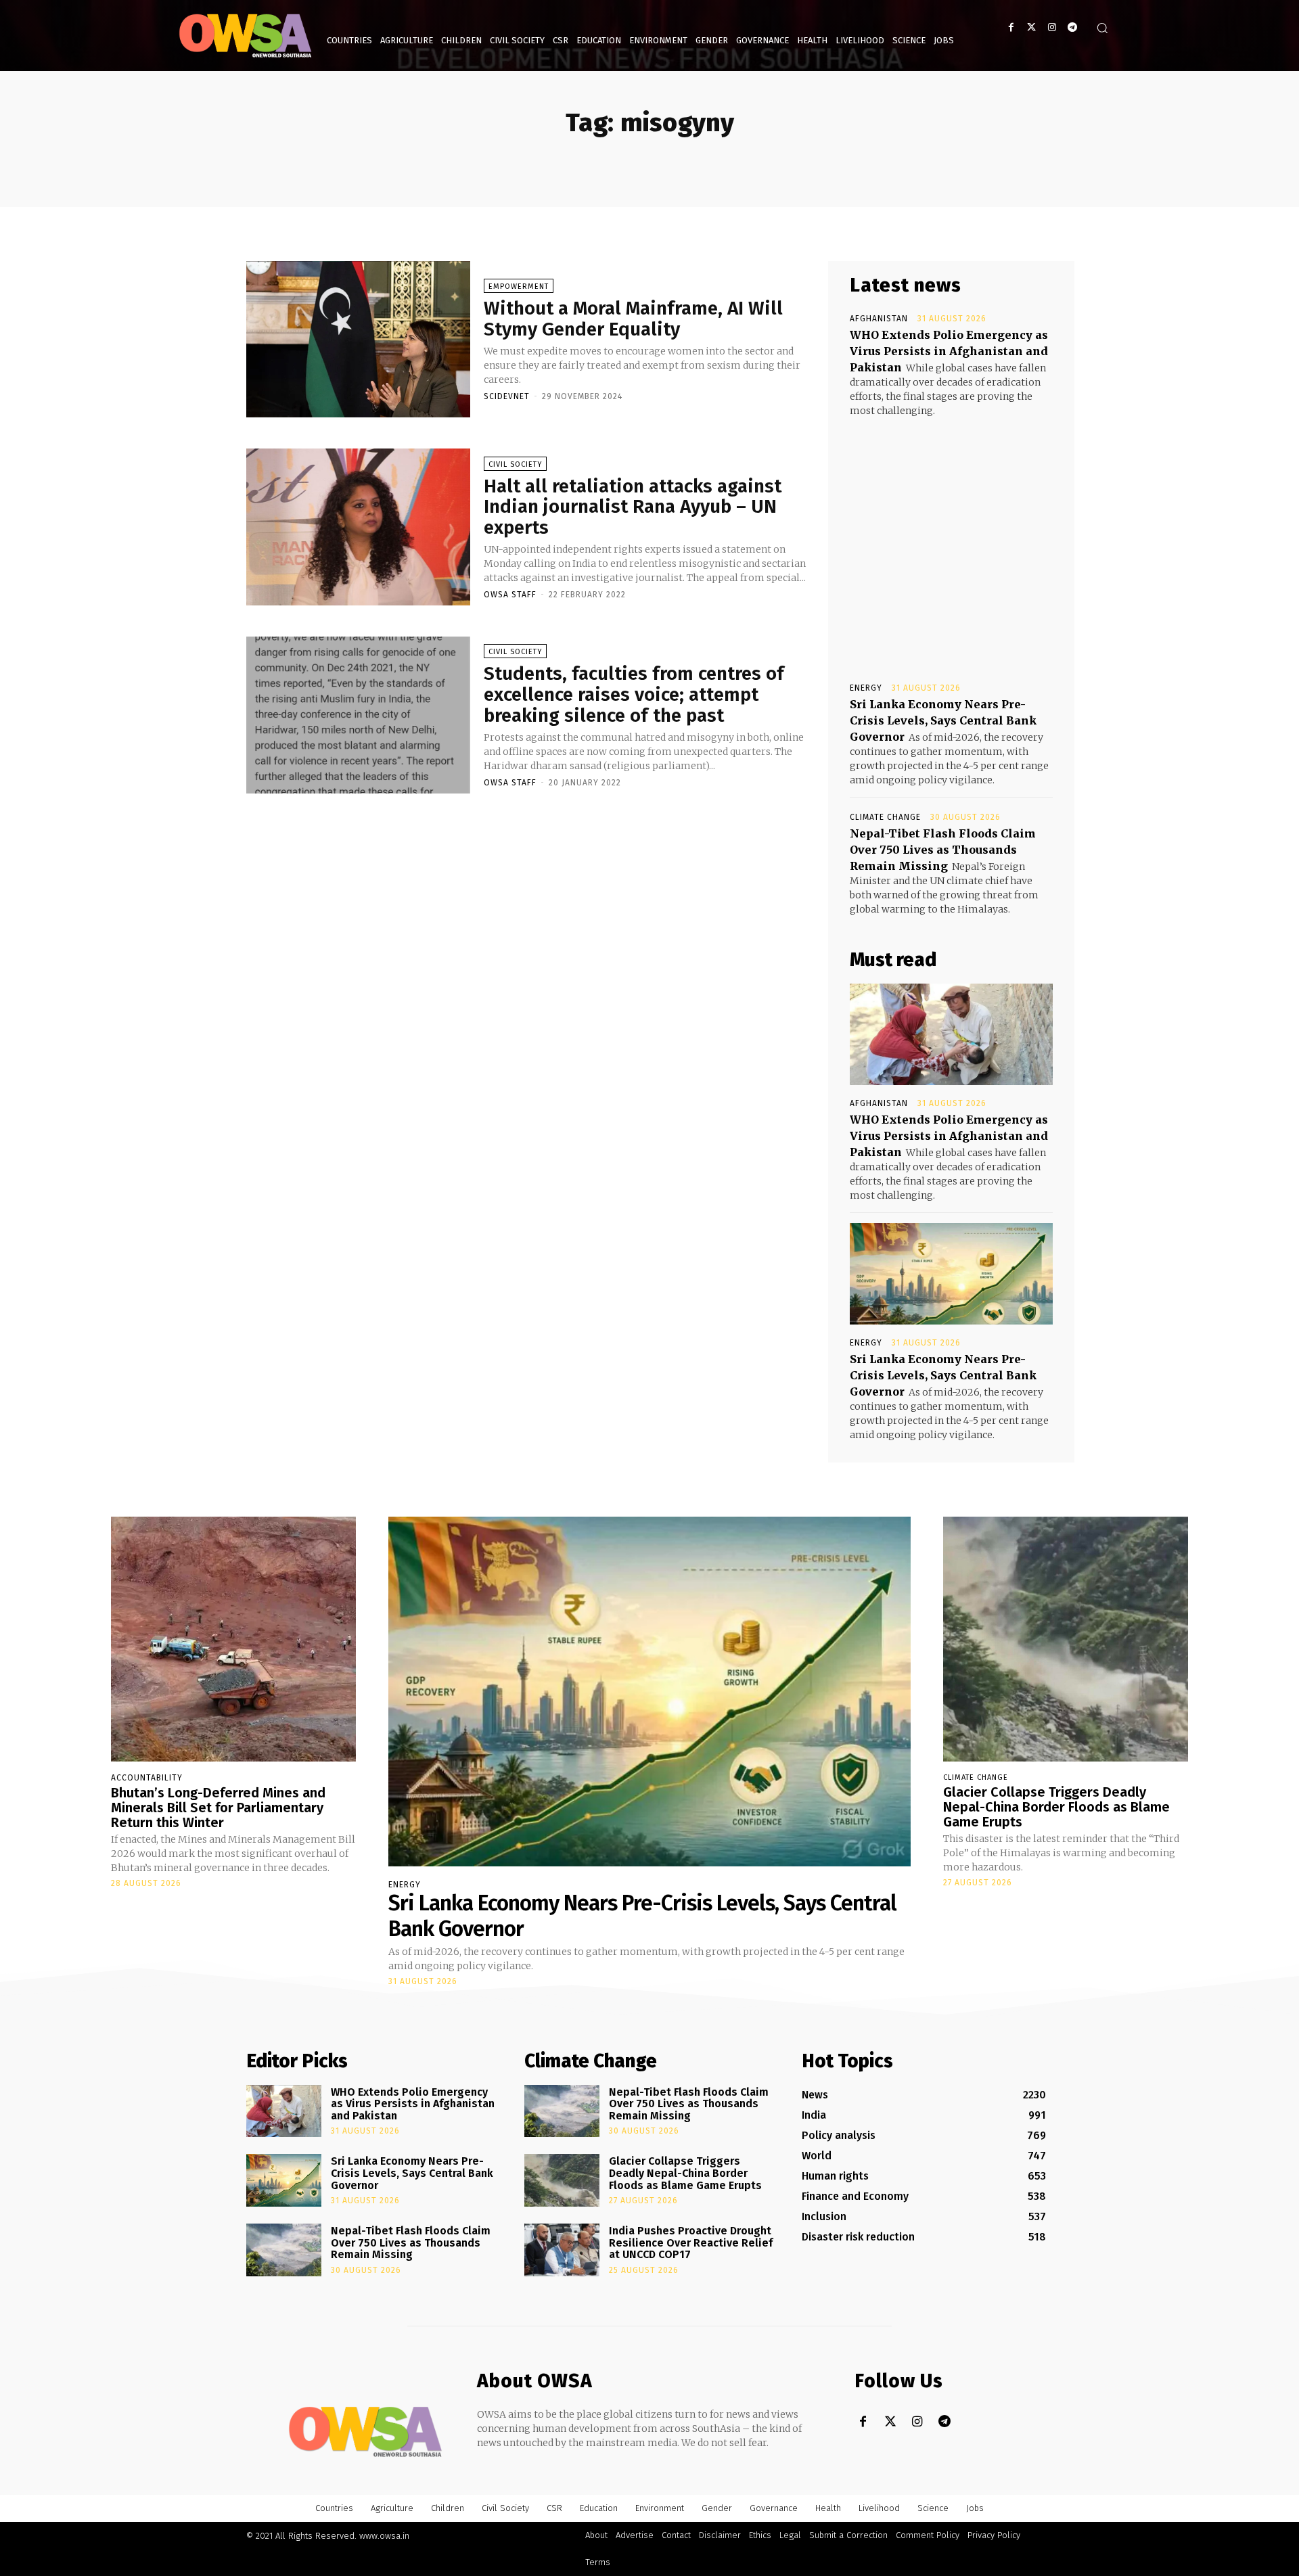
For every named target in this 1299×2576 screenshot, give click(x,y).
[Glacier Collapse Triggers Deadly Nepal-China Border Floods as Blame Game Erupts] (1066, 1639)
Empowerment (519, 286)
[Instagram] (1052, 27)
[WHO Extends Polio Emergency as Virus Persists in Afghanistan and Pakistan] (951, 1034)
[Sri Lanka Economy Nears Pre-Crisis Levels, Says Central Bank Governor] (951, 1274)
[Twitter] (1031, 27)
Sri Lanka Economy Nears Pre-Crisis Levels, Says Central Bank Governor (943, 720)
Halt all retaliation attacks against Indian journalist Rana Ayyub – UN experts (633, 507)
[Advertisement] (951, 537)
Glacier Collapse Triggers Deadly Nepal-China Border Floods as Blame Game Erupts (1056, 1807)
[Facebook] (1011, 27)
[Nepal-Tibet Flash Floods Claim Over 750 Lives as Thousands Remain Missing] (284, 2250)
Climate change (885, 817)
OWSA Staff (510, 595)
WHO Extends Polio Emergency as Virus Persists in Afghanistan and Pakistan (949, 351)
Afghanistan (879, 319)
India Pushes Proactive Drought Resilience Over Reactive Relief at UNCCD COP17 (691, 2242)
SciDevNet (507, 396)
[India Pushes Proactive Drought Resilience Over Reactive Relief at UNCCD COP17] (562, 2250)
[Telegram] (1072, 27)
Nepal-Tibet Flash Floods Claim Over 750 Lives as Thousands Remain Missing (943, 850)
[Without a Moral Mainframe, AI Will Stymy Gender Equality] (358, 340)
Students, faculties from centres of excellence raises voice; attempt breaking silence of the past (634, 694)
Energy (866, 688)
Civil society (515, 464)
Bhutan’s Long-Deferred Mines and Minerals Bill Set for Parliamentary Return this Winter (218, 1808)
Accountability (147, 1778)
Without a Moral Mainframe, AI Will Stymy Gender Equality (633, 319)
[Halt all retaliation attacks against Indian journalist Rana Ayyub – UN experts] (358, 527)
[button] (1102, 28)
